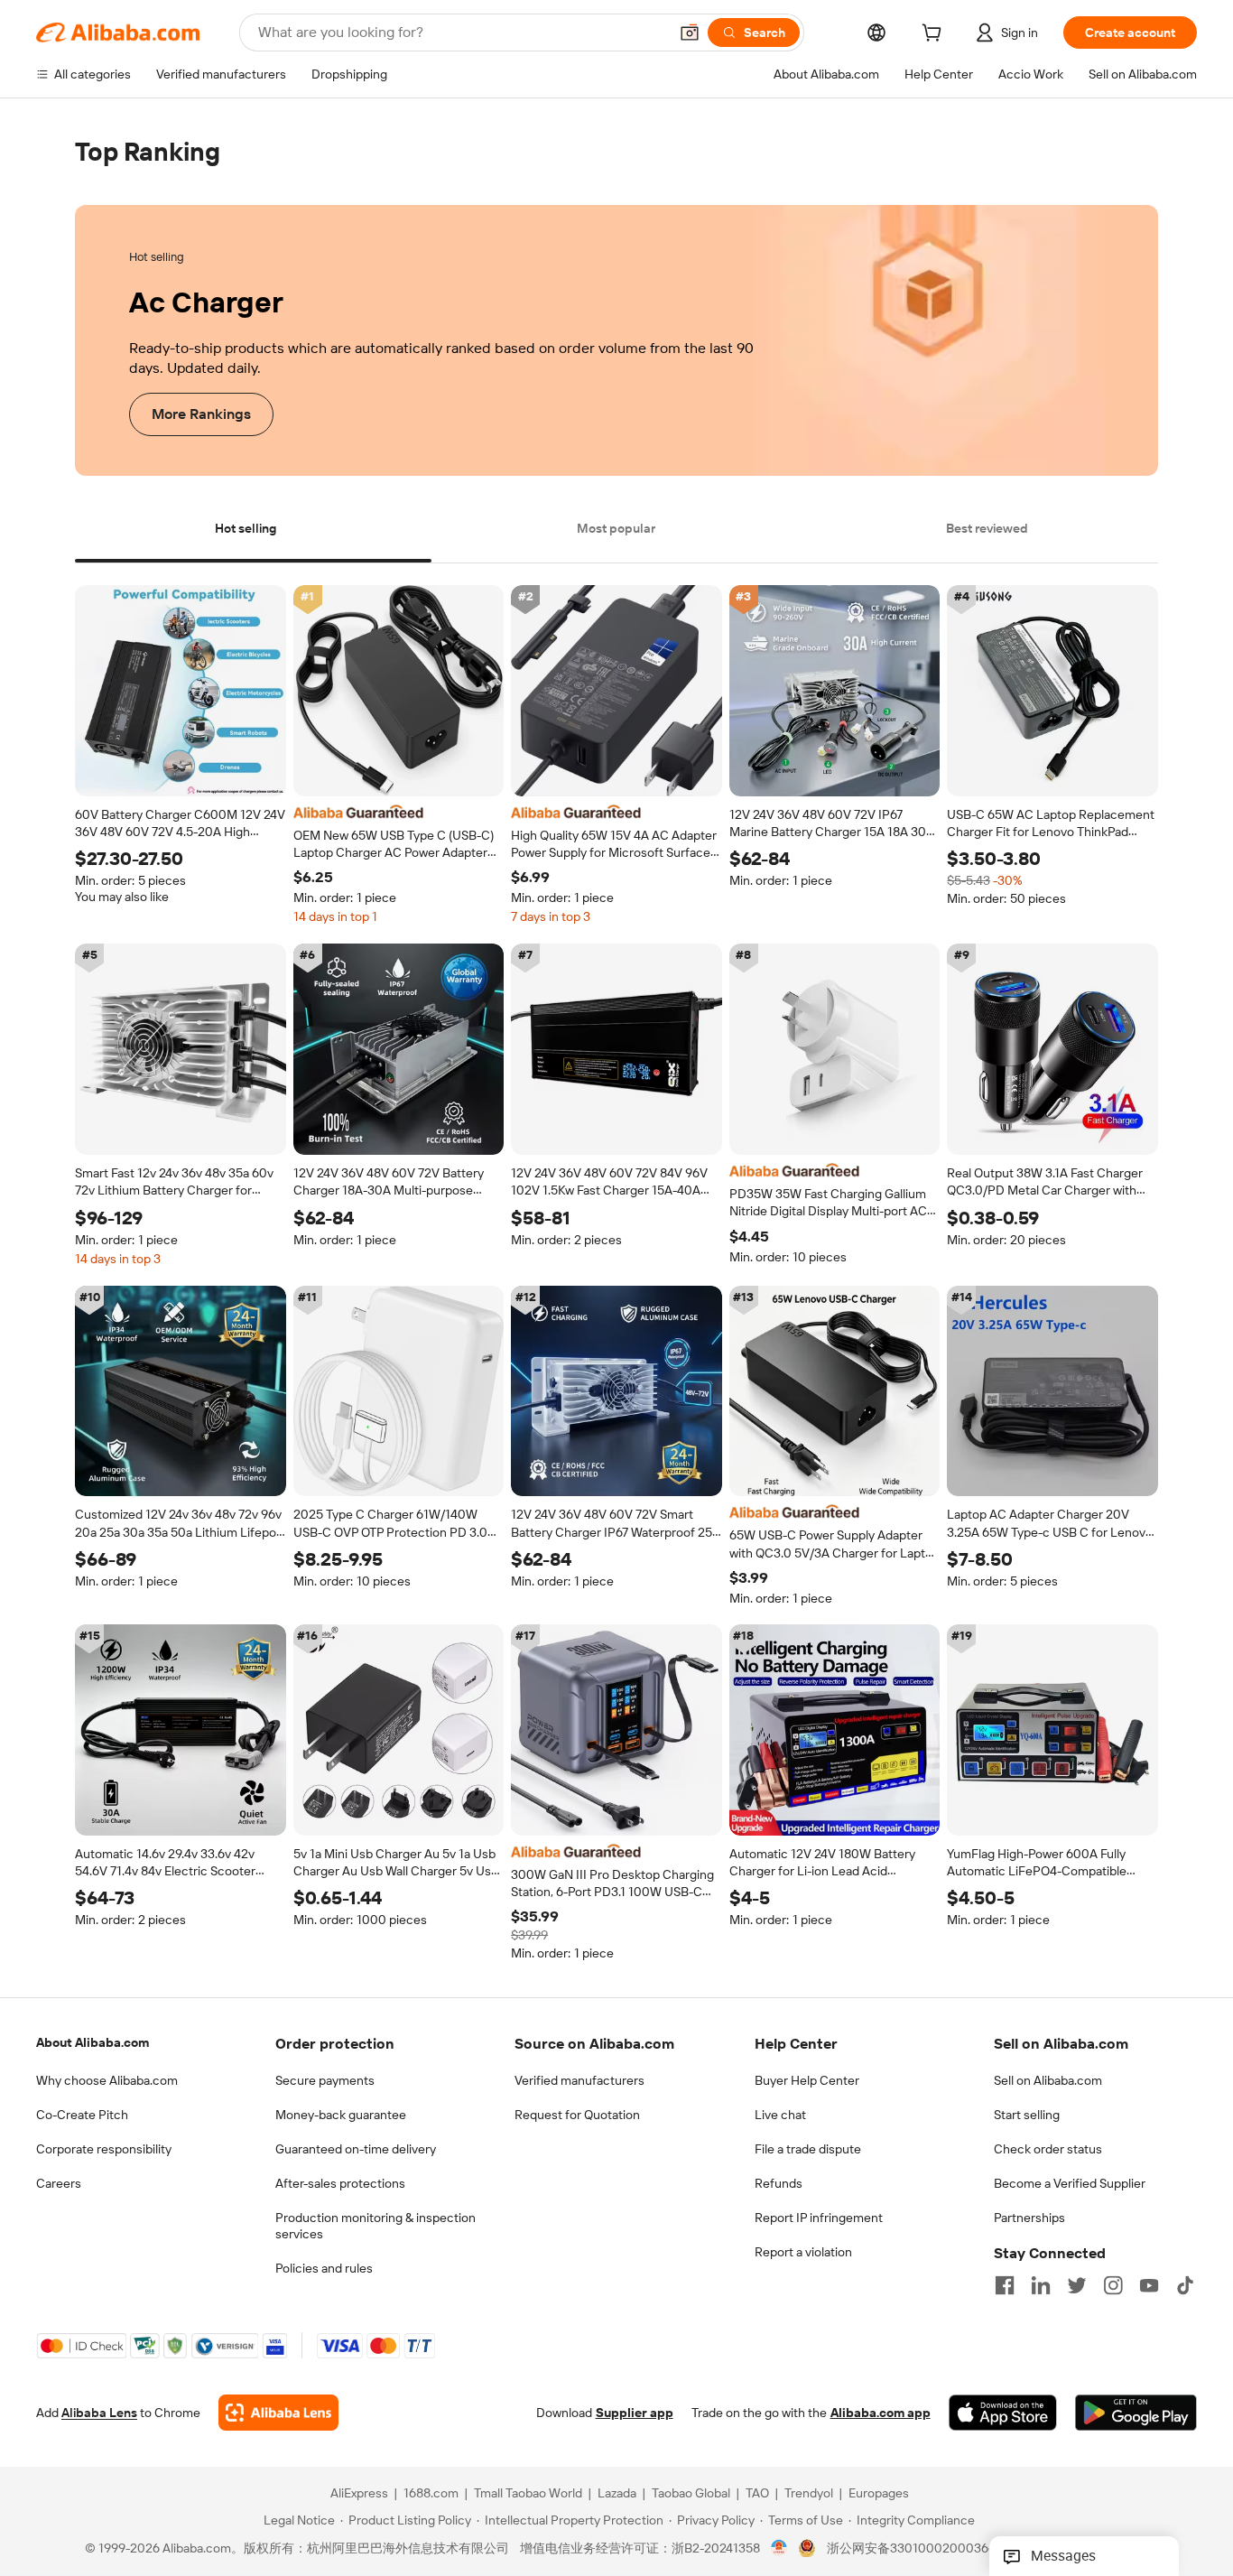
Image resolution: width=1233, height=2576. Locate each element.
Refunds (779, 2183)
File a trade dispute (808, 2149)
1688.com (431, 2494)
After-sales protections (340, 2183)
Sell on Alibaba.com (1048, 2080)
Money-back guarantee (341, 2115)
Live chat (780, 2115)
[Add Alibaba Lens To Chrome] (278, 2413)
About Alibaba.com (93, 2042)
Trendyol (809, 2494)
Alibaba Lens (99, 2413)
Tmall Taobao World (528, 2494)
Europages (879, 2494)
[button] (690, 33)
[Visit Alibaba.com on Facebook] (1005, 2285)
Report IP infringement (819, 2218)
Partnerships (1029, 2218)
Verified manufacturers (579, 2080)
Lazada (617, 2494)
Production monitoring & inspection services (375, 2226)
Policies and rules (324, 2268)
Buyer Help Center (807, 2080)
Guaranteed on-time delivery (356, 2149)
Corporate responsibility (104, 2149)
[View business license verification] (779, 2549)
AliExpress (359, 2494)
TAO (757, 2494)
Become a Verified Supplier (1070, 2183)
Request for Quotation (577, 2115)
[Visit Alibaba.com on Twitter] (1077, 2285)
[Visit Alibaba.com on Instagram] (1113, 2285)
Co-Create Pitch (82, 2115)
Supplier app (635, 2413)
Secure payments (325, 2080)
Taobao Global (691, 2494)
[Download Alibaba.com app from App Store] (1003, 2413)
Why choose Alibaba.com (107, 2080)
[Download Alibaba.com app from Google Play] (1136, 2413)
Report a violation (803, 2252)
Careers (59, 2183)
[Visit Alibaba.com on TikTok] (1185, 2285)
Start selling (1027, 2115)
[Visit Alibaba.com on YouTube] (1149, 2285)
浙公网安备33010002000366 (911, 2549)
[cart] (935, 35)
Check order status (1048, 2149)
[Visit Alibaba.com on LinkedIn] (1041, 2285)
